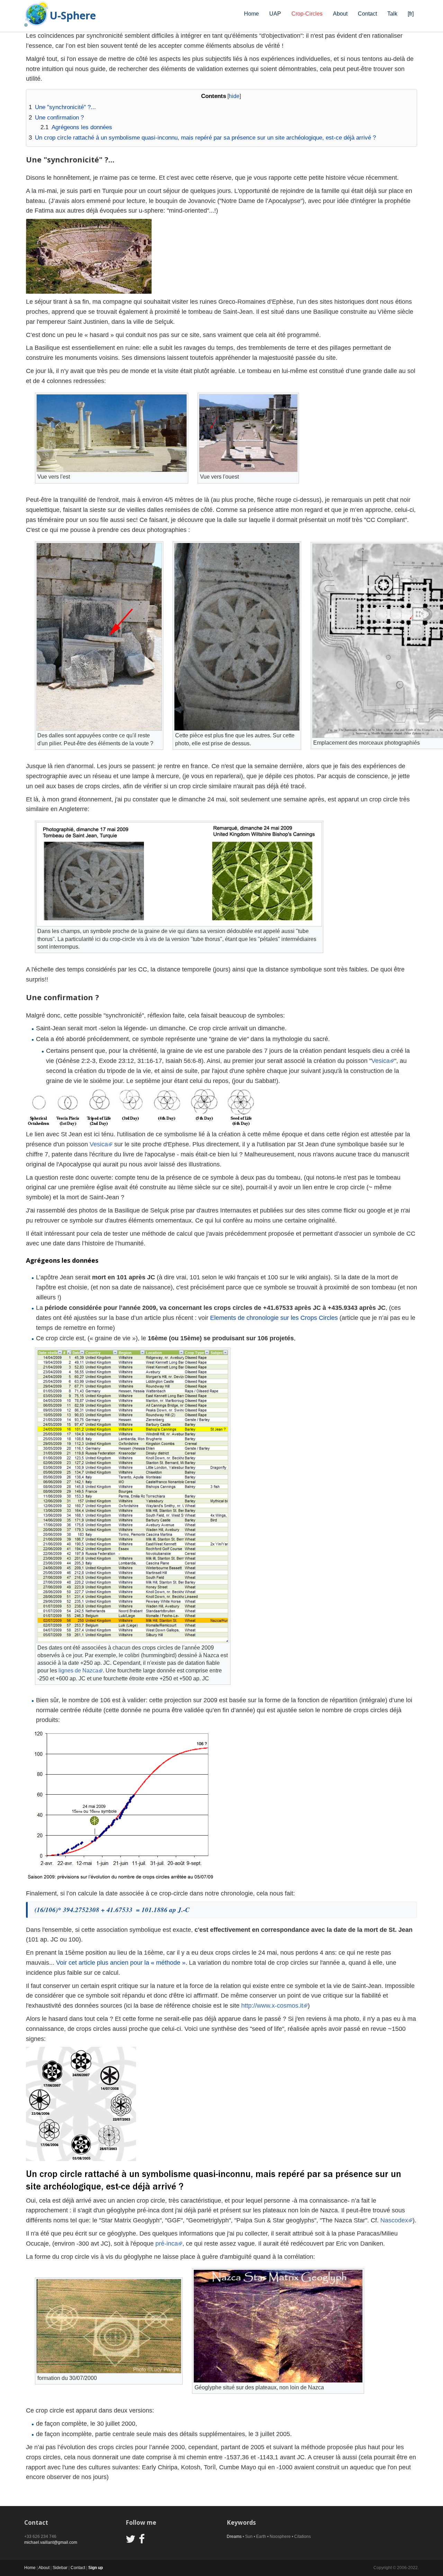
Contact (367, 14)
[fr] (411, 14)
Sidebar (60, 2568)
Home (251, 14)
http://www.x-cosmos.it (272, 2006)
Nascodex (394, 2220)
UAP (275, 14)
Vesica (381, 1061)
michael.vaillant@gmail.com (51, 2542)
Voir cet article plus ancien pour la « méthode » (121, 1963)
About (340, 14)
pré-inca (167, 2244)
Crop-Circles (307, 14)
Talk (392, 14)
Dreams (234, 2537)
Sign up (96, 2568)
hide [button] (234, 96)
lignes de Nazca (78, 1671)
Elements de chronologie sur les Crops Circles (274, 1318)
